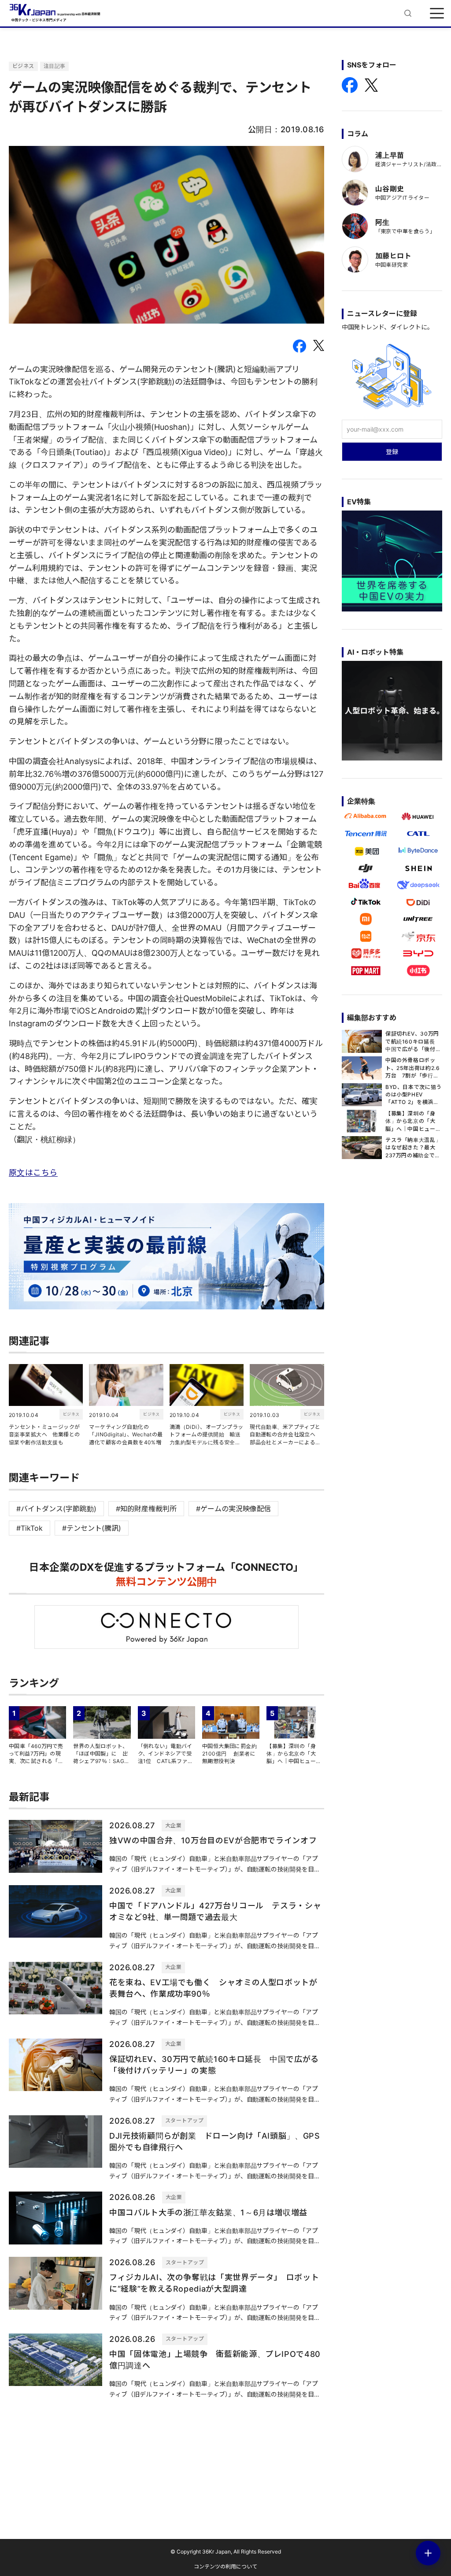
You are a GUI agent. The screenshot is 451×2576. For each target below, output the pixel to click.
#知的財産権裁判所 (146, 1509)
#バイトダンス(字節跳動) (56, 1509)
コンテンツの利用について (225, 2567)
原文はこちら (33, 1172)
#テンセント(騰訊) (92, 1528)
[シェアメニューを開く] (428, 2553)
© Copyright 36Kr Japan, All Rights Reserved (226, 2552)
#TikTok (30, 1528)
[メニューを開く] (437, 13)
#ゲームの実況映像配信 (233, 1509)
